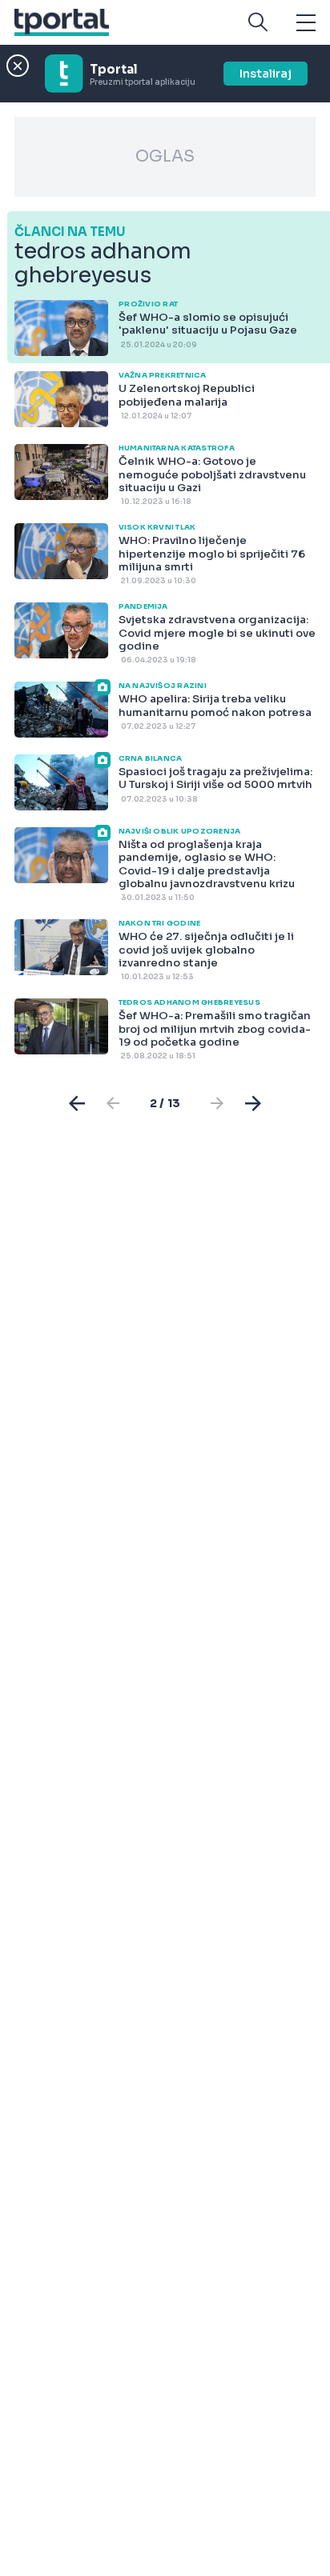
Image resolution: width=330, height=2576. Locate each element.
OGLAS (165, 156)
